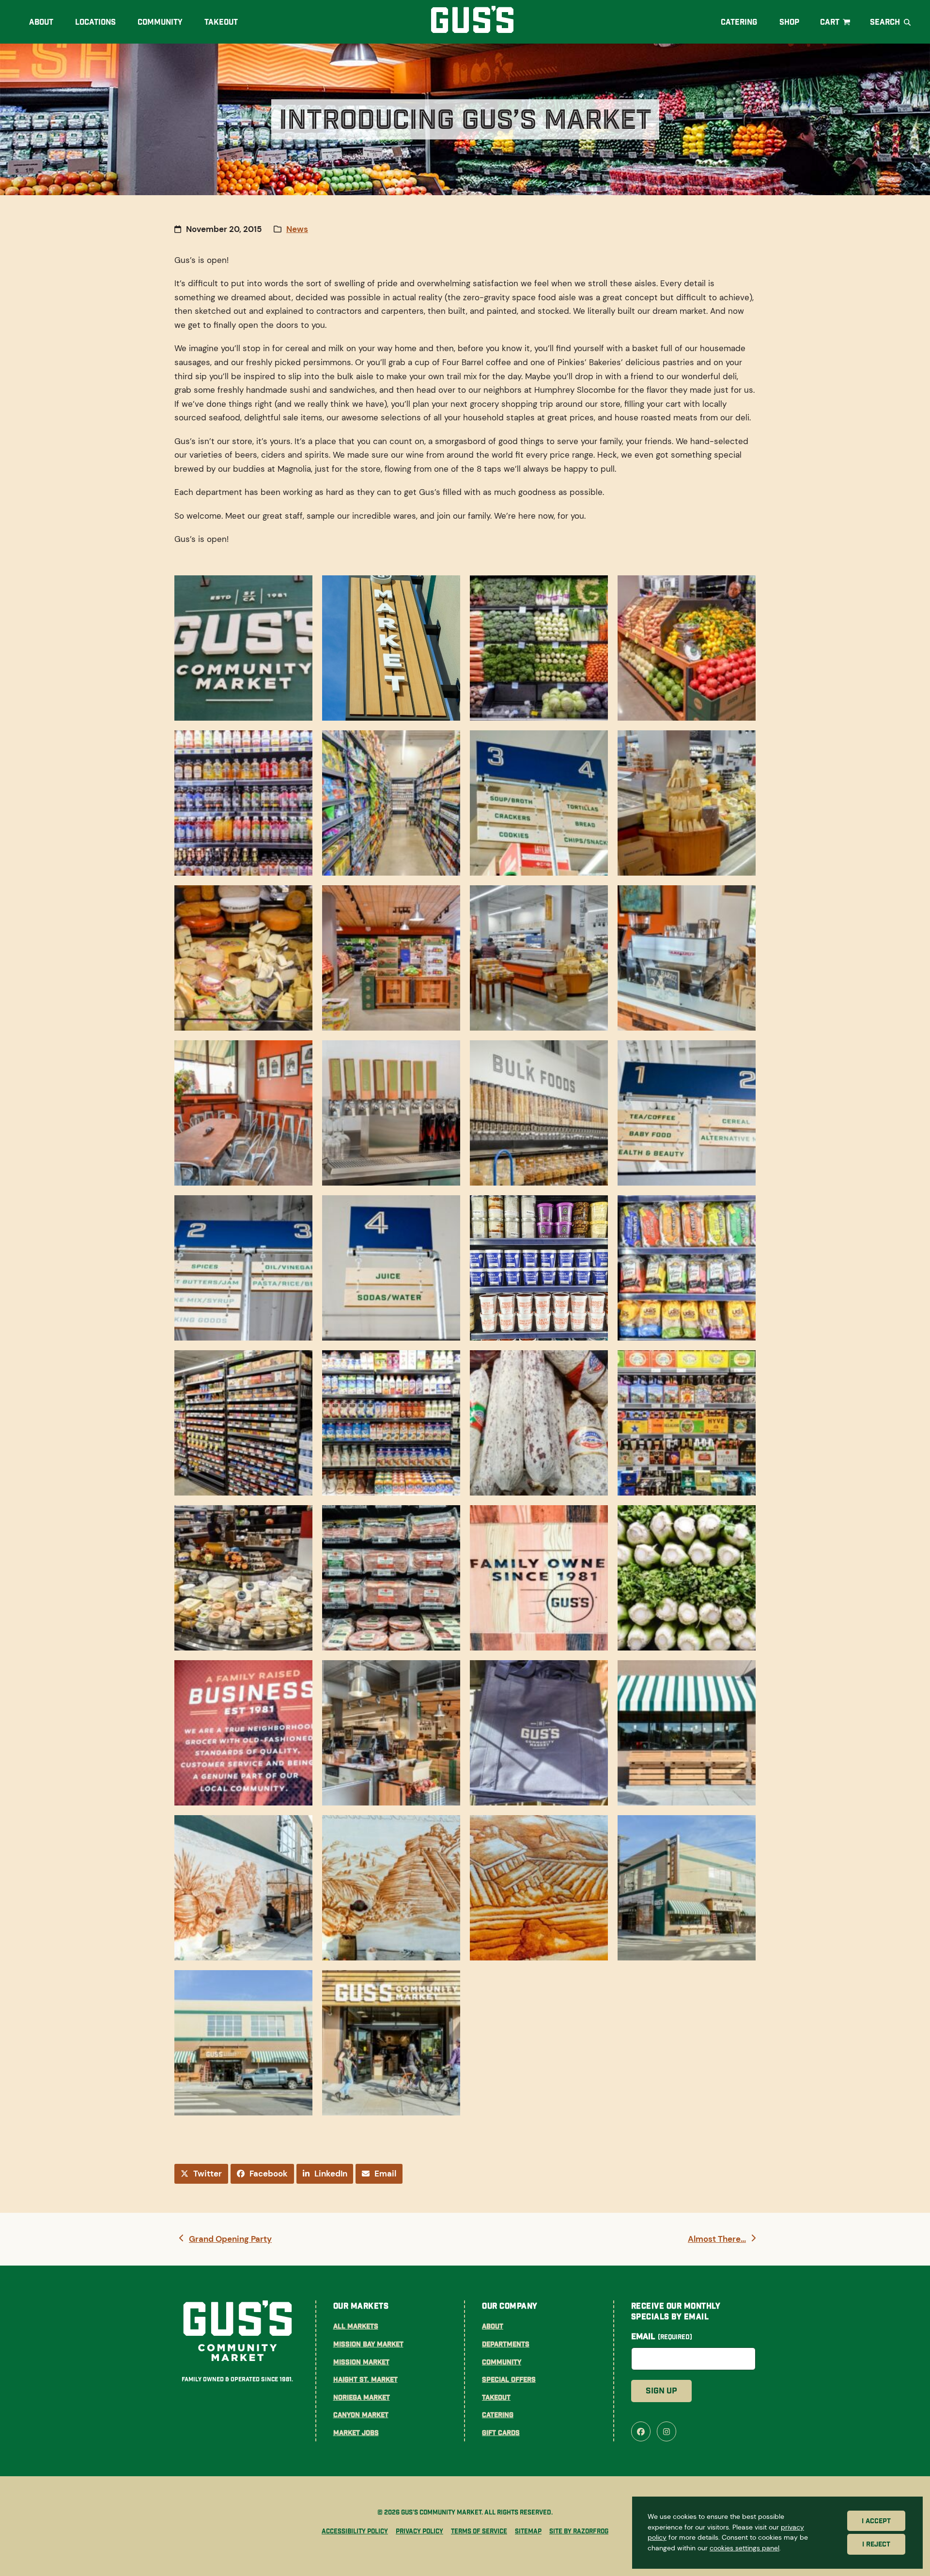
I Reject (876, 2545)
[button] (836, 22)
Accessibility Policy (355, 2531)
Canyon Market (361, 2415)
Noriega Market (362, 2397)
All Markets (356, 2326)
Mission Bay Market (368, 2344)
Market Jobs (356, 2433)
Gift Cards (501, 2433)
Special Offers (509, 2379)
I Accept (876, 2521)
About (493, 2326)
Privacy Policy (419, 2531)
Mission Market (361, 2362)
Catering (498, 2415)
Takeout (496, 2397)
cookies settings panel (744, 2548)
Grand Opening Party (230, 2240)
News (297, 229)
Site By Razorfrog (579, 2531)
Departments (506, 2344)
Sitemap (528, 2531)
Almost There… (717, 2240)
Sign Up (661, 2391)
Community (502, 2362)
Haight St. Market (365, 2379)
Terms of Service (479, 2531)
